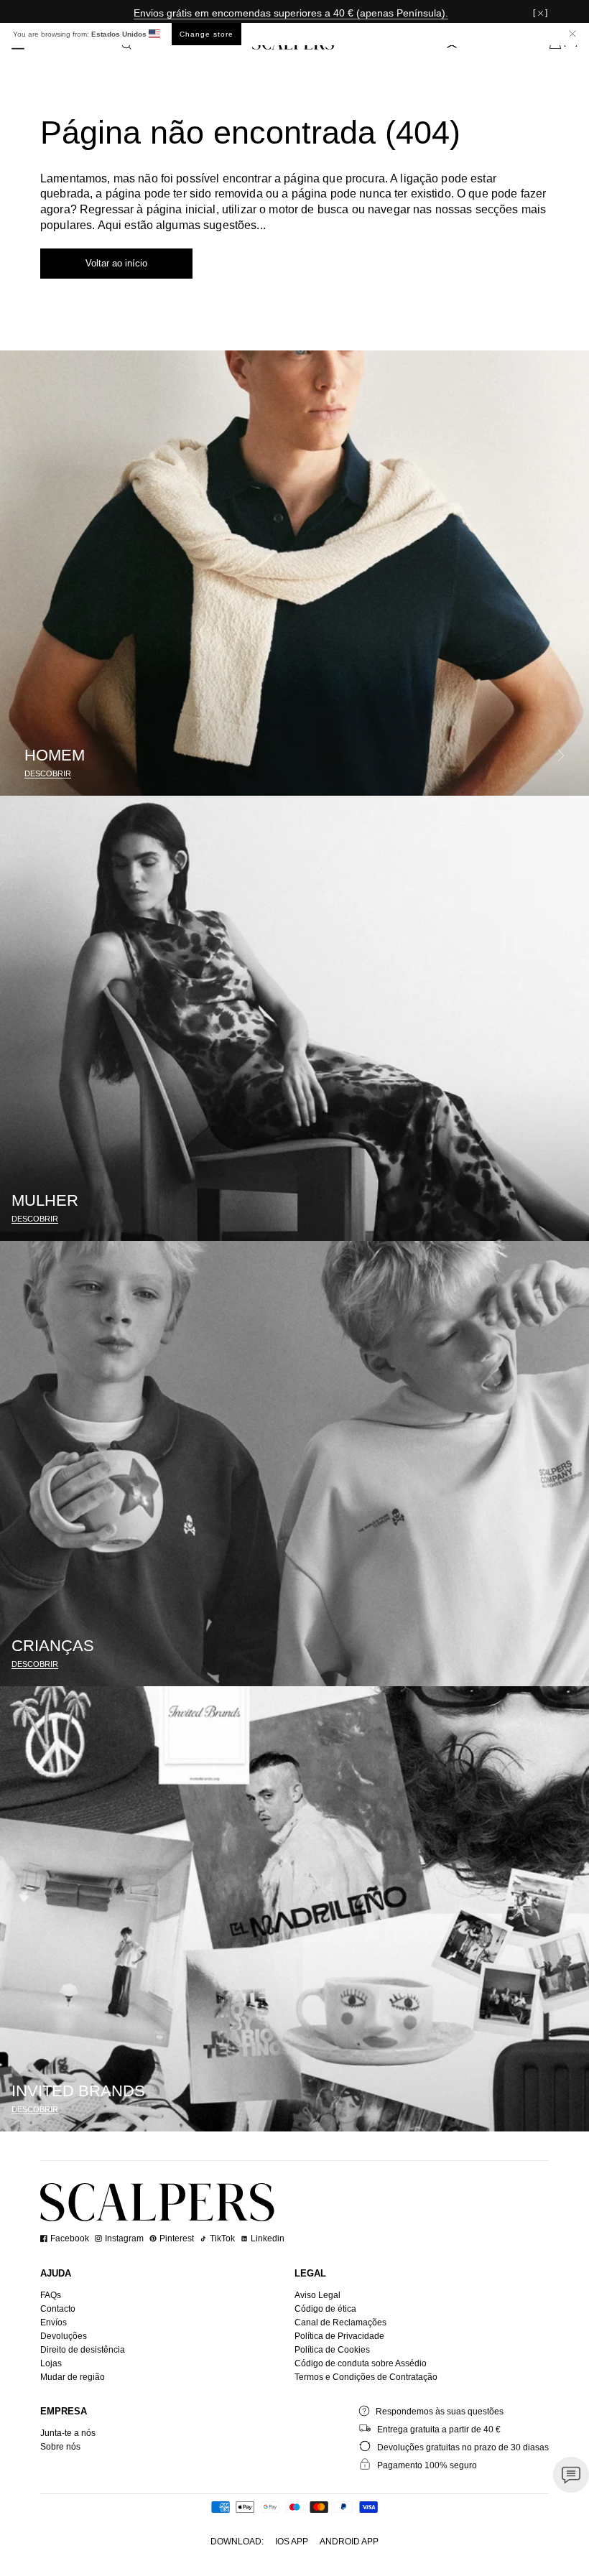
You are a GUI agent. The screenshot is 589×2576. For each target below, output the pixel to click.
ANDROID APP (349, 2542)
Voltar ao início (116, 263)
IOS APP (292, 2542)
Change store (207, 34)
